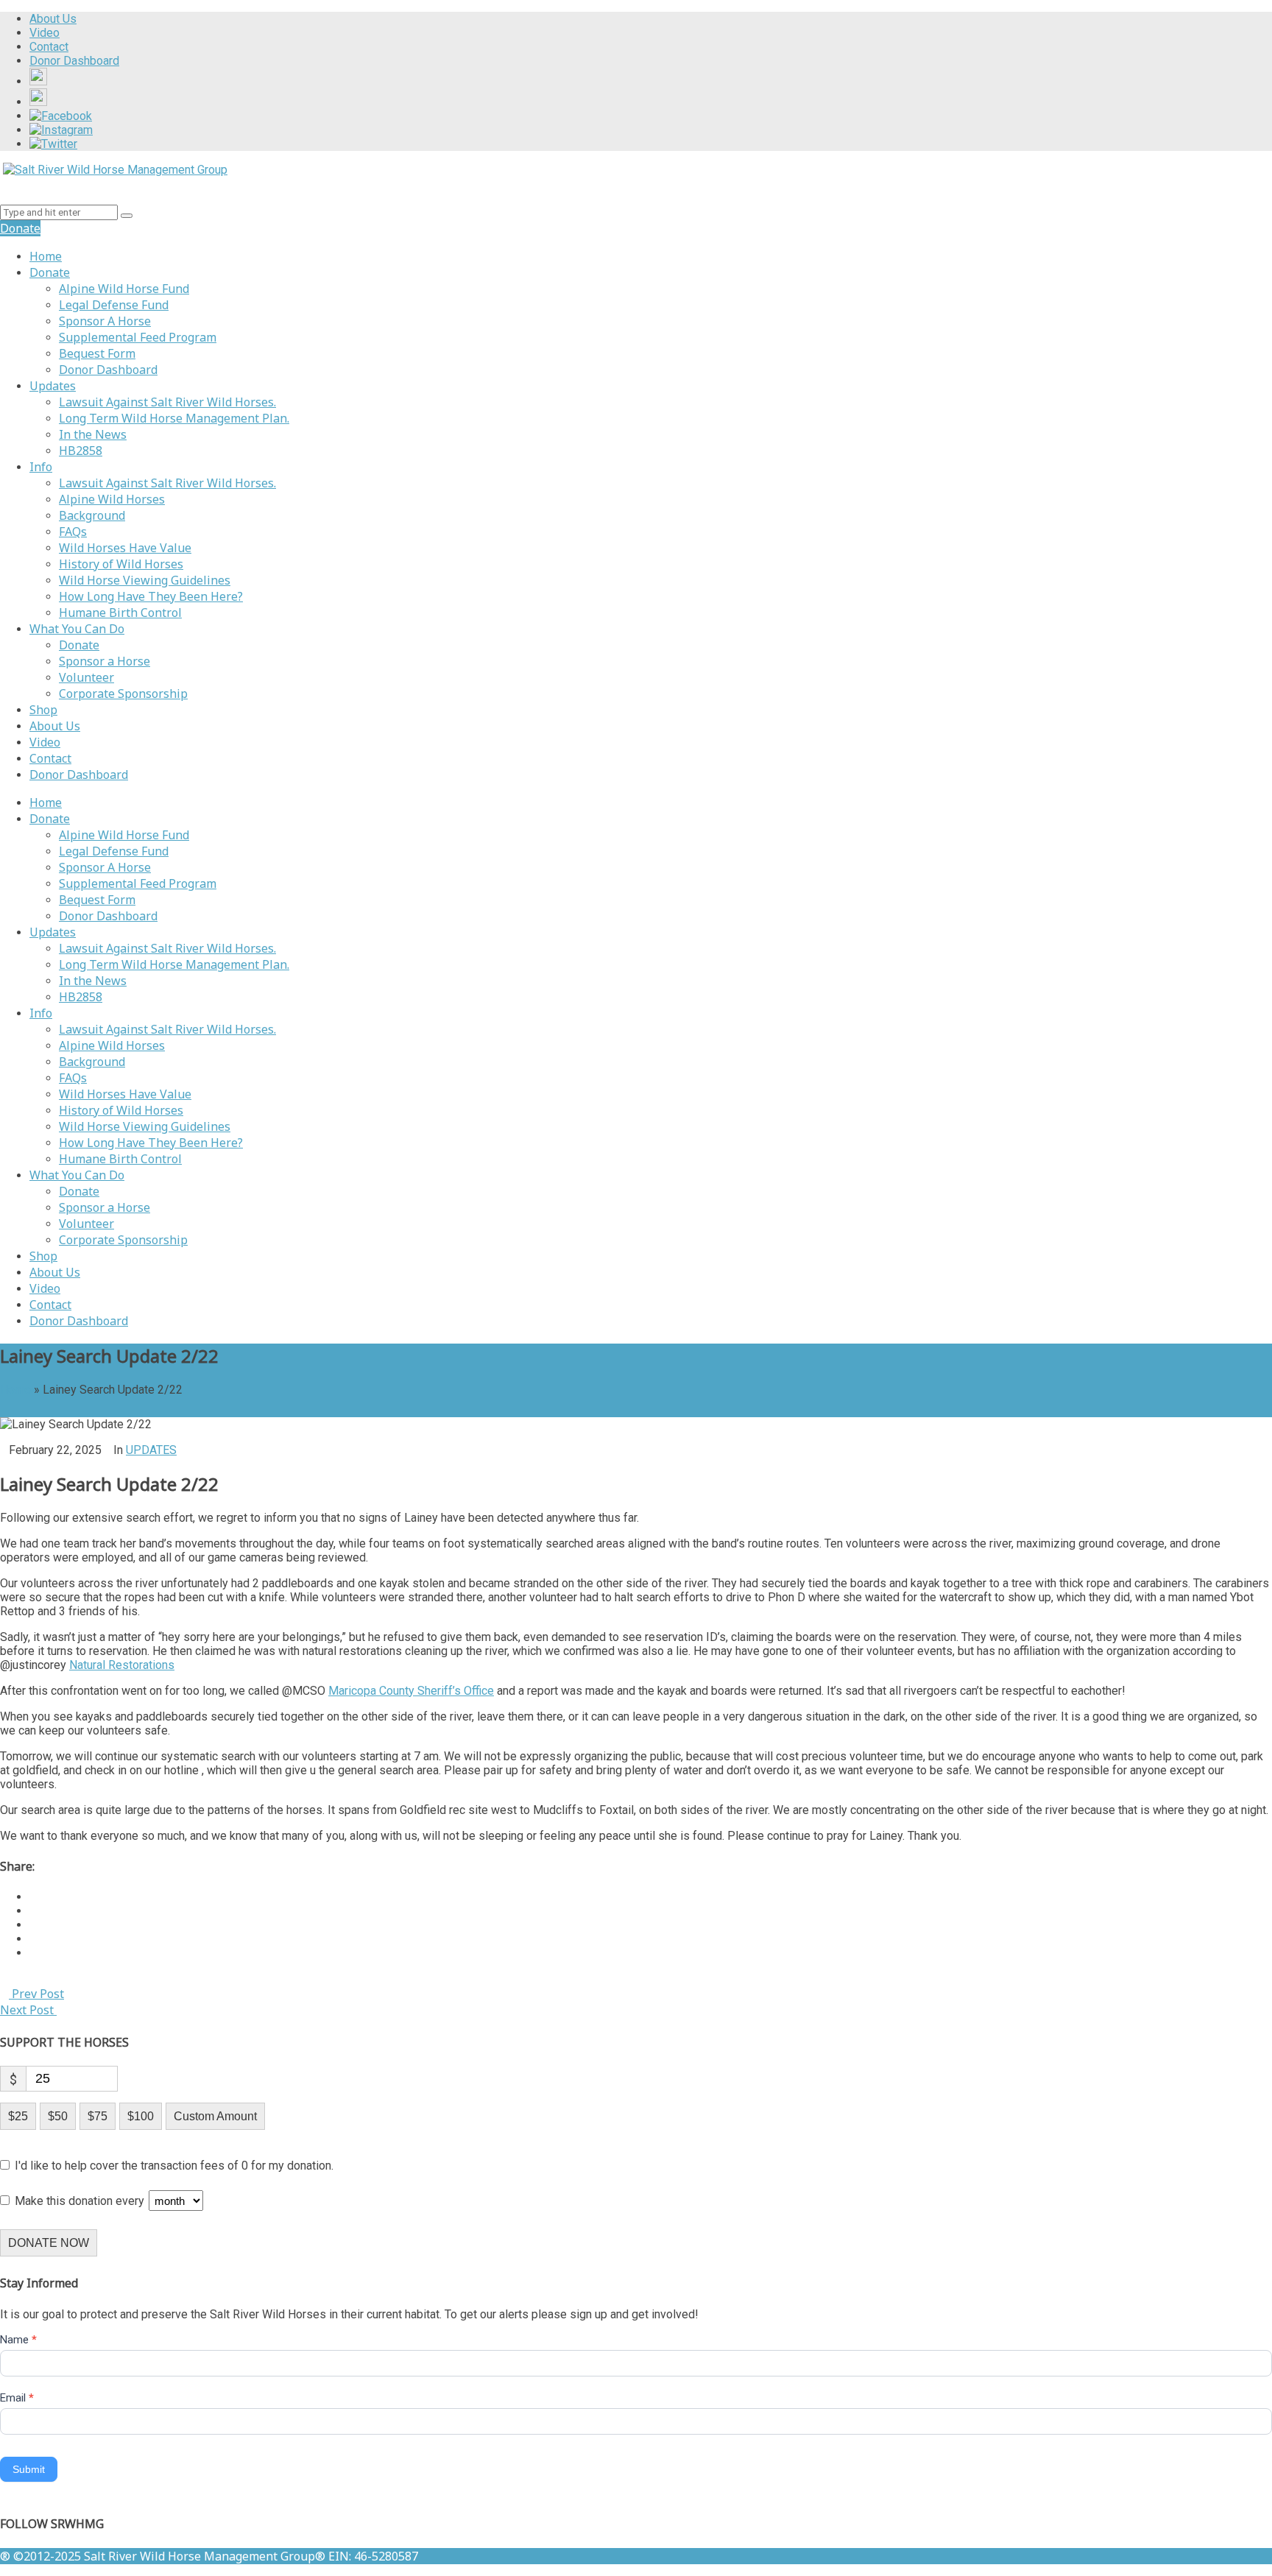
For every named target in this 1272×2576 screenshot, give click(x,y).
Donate (50, 272)
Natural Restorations (122, 1665)
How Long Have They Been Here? (151, 596)
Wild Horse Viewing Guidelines (145, 580)
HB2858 (81, 451)
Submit (29, 2469)
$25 (18, 2116)
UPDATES (151, 1450)
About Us (55, 726)
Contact (50, 758)
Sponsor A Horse (105, 321)
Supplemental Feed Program (138, 337)
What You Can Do (77, 629)
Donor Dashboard (108, 370)
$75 (98, 2116)
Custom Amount (215, 2116)
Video (45, 742)
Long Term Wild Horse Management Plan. (174, 418)
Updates (53, 386)
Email (17, 2398)
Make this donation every (81, 2201)
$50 (58, 2116)
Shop (43, 710)
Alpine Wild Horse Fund (124, 289)
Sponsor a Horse (105, 661)
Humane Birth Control (120, 613)
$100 (141, 2116)
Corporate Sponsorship (123, 694)
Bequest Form (97, 353)
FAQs (73, 532)
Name (18, 2340)
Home (46, 256)
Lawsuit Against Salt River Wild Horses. (167, 402)
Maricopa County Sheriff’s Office (411, 1691)
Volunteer (86, 677)
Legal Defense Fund (114, 305)
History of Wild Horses (121, 564)
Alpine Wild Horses (112, 499)
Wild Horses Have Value (125, 548)
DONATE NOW (49, 2243)
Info (41, 467)
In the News (93, 434)
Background (92, 515)
